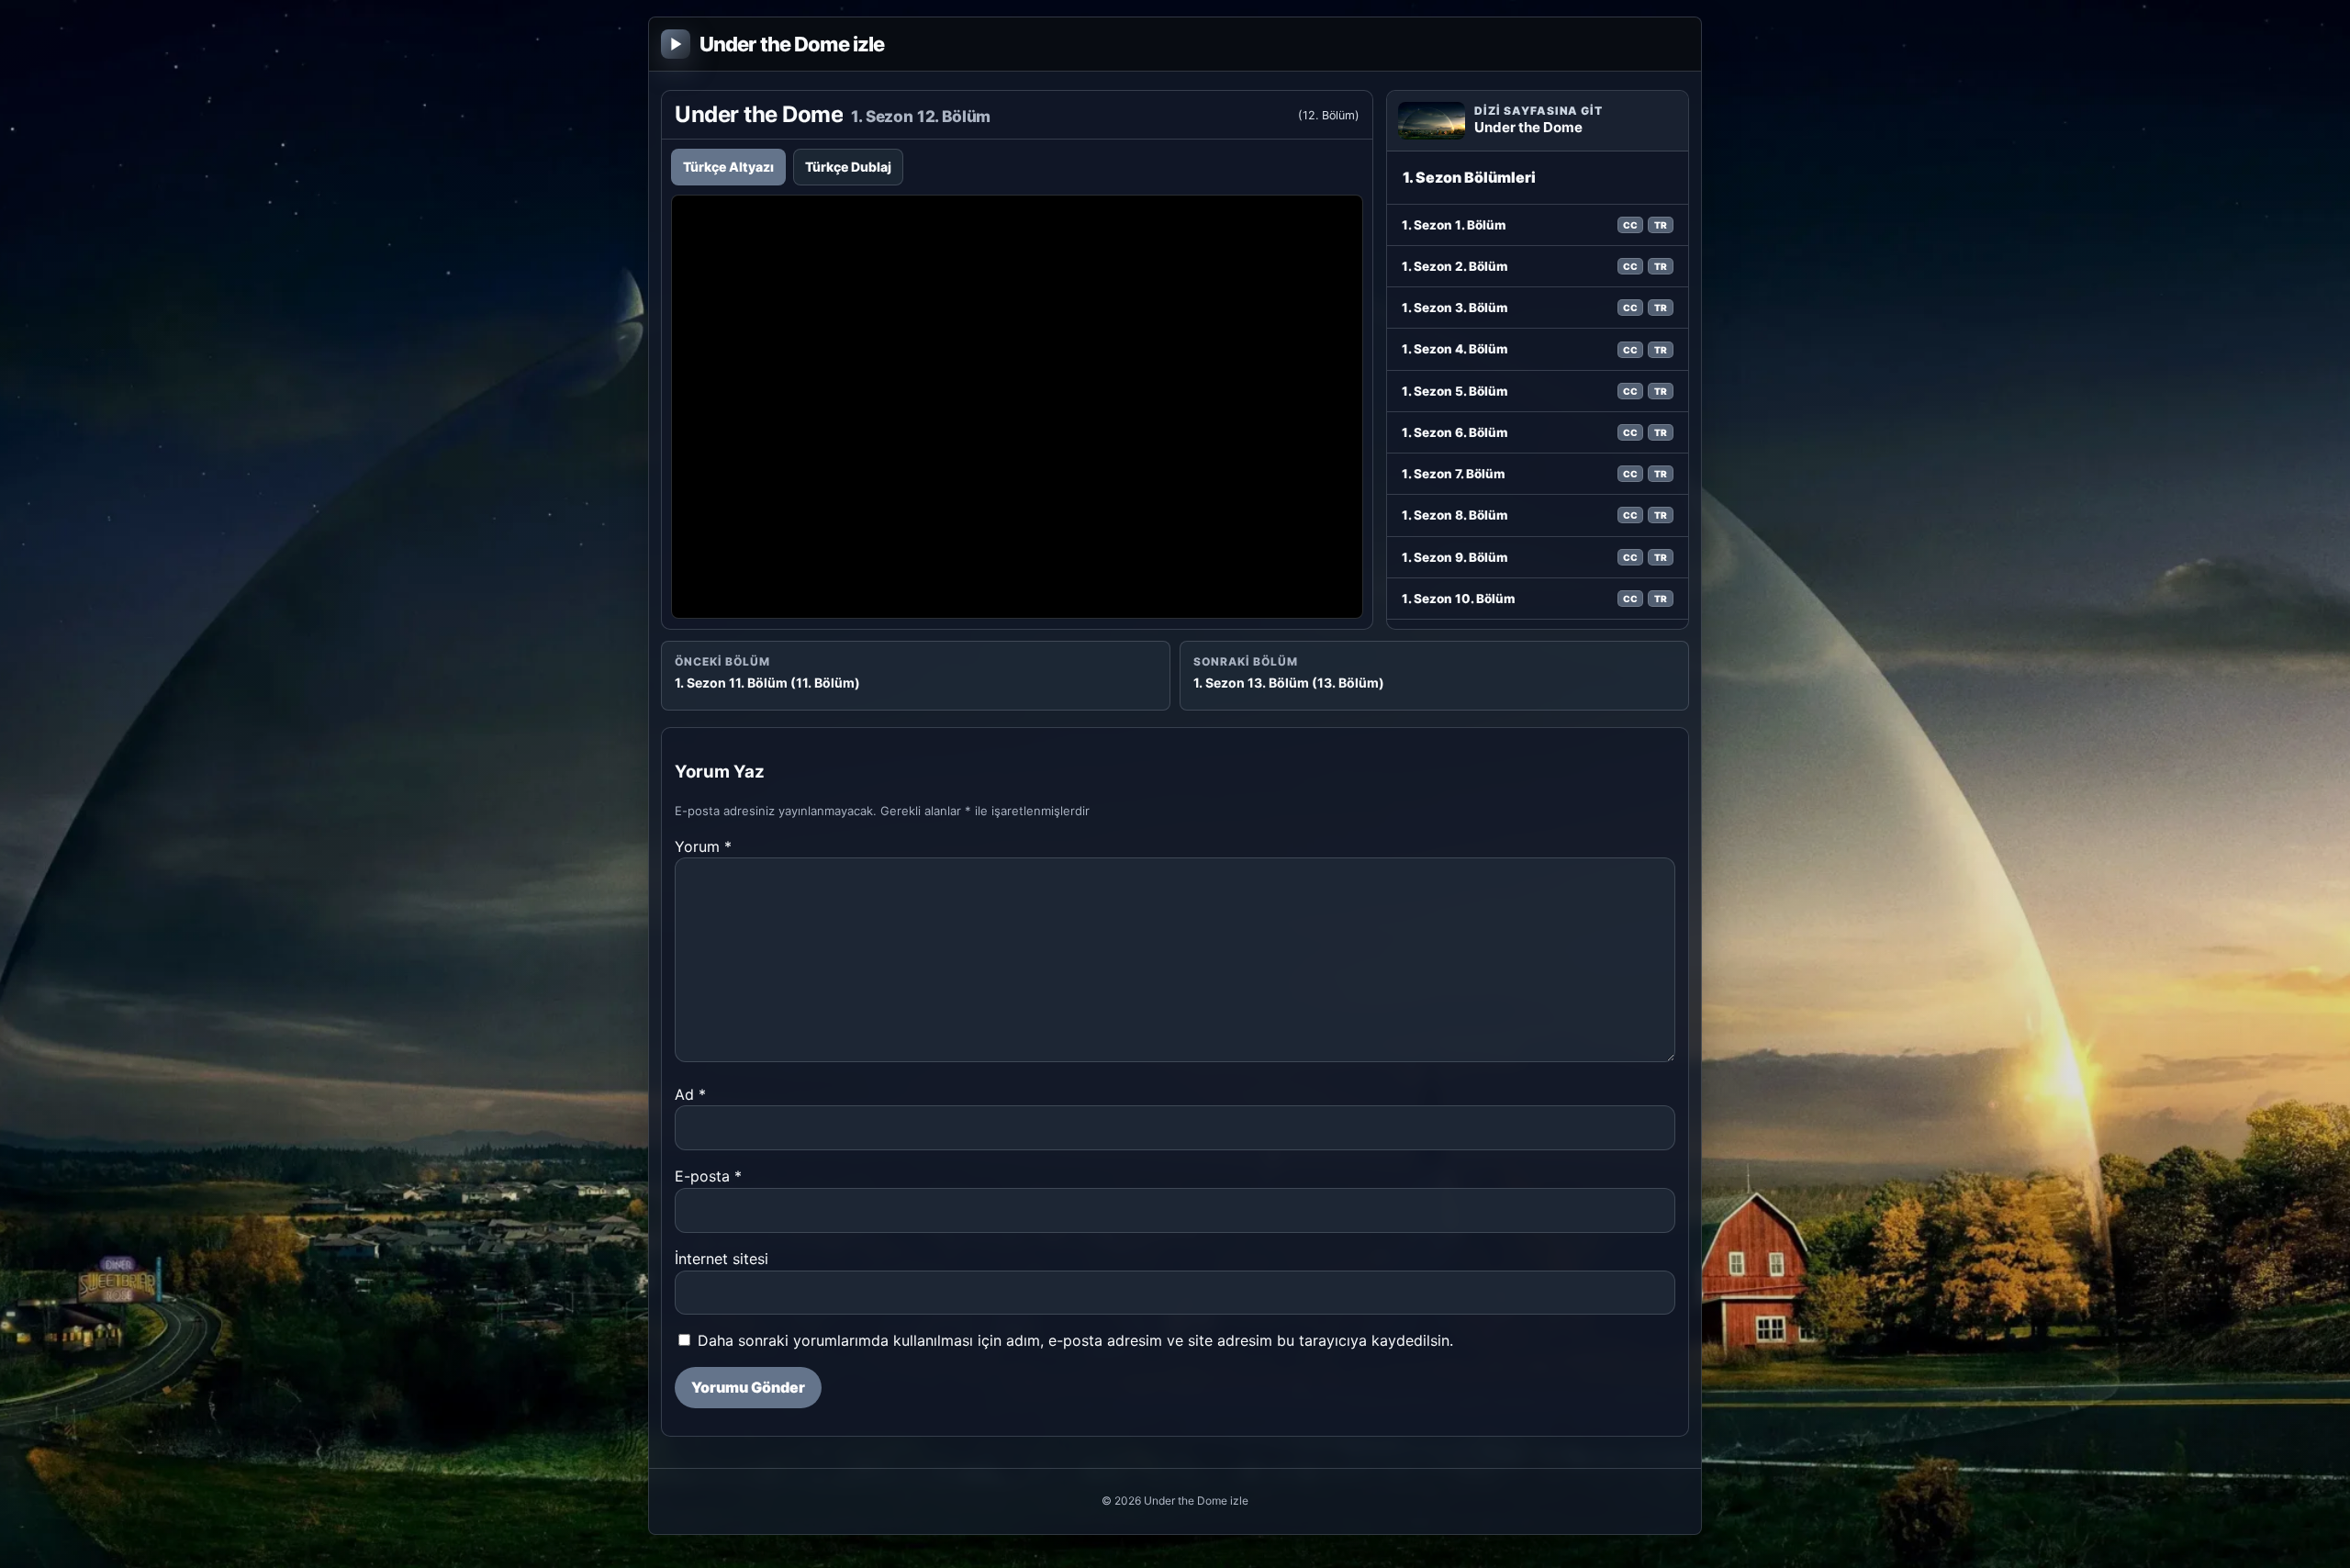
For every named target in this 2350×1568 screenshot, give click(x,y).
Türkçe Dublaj (848, 167)
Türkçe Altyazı (728, 167)
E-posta (708, 1176)
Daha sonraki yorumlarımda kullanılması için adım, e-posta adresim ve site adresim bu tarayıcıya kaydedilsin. (1075, 1340)
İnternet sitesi (722, 1259)
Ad (690, 1094)
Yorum (703, 846)
